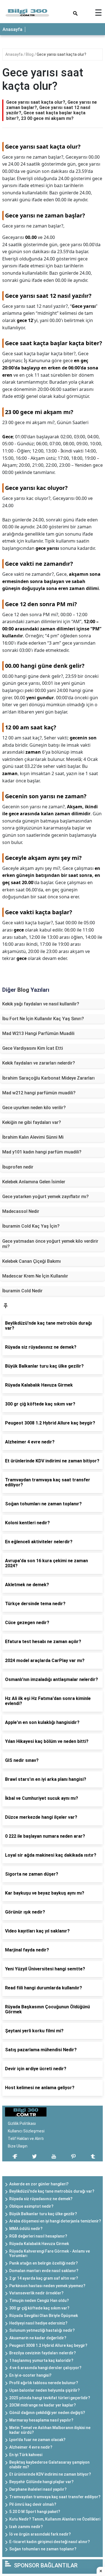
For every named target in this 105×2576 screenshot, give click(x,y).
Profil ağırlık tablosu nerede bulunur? (44, 2383)
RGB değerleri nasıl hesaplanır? (38, 2236)
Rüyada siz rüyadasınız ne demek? (41, 2199)
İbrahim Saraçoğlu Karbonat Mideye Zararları (48, 1078)
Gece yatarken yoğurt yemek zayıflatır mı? (46, 1197)
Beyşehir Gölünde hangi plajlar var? (41, 2482)
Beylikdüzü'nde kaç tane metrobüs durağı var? (52, 2191)
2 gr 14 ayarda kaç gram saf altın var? (44, 2278)
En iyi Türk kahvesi (26, 2455)
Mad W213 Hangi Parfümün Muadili (38, 1033)
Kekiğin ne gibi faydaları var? (32, 1122)
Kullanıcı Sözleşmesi (26, 2131)
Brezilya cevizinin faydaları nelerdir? (43, 2353)
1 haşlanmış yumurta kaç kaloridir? (41, 2360)
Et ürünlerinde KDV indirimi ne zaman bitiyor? (50, 2474)
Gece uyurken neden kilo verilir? (34, 1108)
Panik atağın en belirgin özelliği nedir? (44, 2263)
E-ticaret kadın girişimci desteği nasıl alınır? (50, 2542)
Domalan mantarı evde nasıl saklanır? (44, 2271)
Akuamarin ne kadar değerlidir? (38, 2338)
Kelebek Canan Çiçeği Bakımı (32, 1261)
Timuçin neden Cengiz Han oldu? (39, 2301)
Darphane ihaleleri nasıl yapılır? (38, 2489)
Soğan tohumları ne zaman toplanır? (43, 2549)
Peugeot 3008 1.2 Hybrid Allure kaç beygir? (48, 2345)
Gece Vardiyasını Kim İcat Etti (33, 1048)
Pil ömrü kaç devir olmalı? (33, 2504)
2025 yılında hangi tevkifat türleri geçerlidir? (50, 2398)
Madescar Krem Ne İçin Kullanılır (35, 1276)
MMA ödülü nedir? (26, 2229)
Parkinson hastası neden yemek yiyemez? (47, 2286)
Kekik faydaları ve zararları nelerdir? (39, 1063)
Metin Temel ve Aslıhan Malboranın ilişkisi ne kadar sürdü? (50, 2430)
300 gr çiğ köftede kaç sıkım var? (39, 2308)
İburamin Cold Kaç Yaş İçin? (31, 1226)
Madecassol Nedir (21, 1211)
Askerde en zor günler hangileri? (39, 2184)
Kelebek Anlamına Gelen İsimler (34, 1182)
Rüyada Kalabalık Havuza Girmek (39, 2244)
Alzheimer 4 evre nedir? (31, 2447)
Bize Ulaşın (18, 2146)
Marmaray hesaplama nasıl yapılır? (41, 2420)
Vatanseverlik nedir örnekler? (36, 2293)
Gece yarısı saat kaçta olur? (61, 54)
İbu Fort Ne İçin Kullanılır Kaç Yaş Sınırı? (43, 1019)
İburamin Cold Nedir (22, 1291)
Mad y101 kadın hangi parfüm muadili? (42, 1152)
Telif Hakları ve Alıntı (26, 2139)
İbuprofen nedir (18, 1167)
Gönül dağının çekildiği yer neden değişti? (47, 2413)
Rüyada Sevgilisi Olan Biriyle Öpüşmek (44, 2316)
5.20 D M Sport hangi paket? (35, 2512)
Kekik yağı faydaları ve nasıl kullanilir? (41, 1004)
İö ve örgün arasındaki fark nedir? (40, 2534)
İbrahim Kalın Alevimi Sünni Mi (33, 1137)
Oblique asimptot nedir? (31, 2206)
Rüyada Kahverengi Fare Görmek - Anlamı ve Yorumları (50, 2254)
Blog (30, 54)
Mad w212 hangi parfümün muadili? (39, 1093)
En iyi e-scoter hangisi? (30, 2375)
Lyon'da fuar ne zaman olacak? (37, 2440)
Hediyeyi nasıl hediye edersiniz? (38, 2323)
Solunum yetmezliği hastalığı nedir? (42, 2330)
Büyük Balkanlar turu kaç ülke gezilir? (43, 2214)
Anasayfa (12, 29)
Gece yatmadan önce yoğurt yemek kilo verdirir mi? (50, 1244)
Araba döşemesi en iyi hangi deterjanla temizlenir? (55, 2221)
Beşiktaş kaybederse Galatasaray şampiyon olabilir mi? (49, 2465)
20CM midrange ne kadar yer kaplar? (43, 2405)
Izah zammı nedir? (26, 2527)
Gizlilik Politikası (22, 2123)
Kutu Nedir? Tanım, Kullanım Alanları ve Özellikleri (55, 2519)
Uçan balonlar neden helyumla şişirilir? (45, 2390)
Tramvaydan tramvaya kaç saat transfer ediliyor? (55, 2497)
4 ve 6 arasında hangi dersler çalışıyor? (45, 2368)
